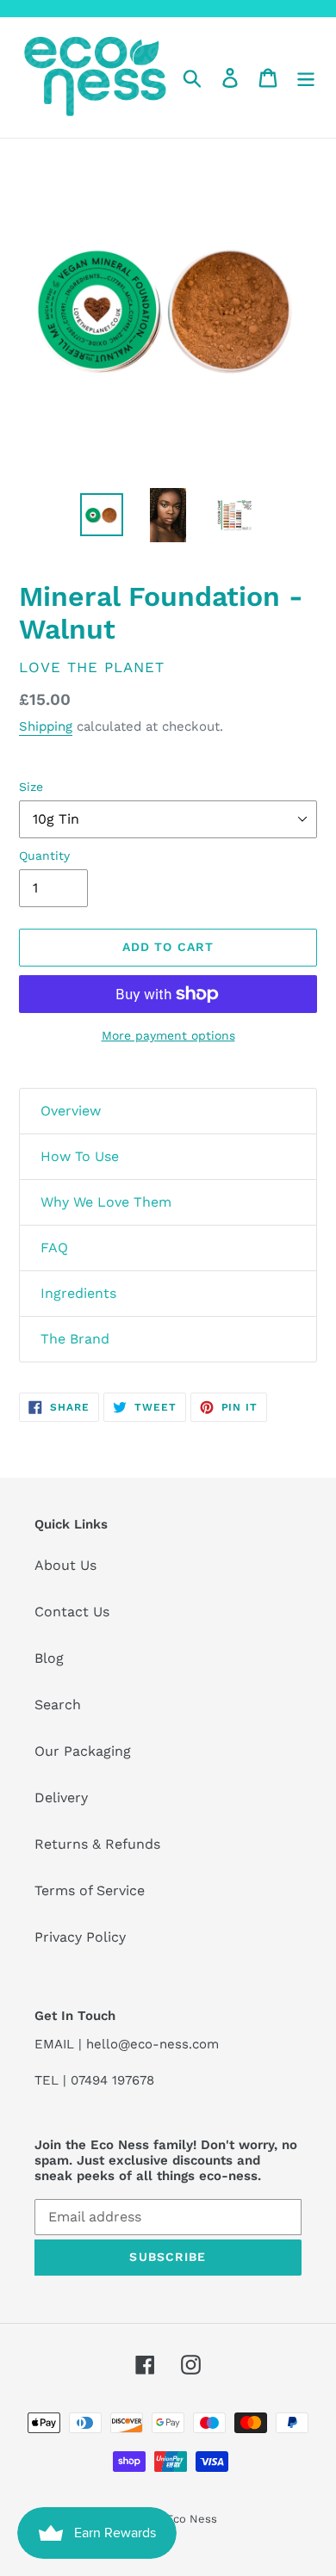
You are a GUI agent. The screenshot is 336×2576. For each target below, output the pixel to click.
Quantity (44, 856)
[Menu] (306, 78)
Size (31, 787)
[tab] (168, 1111)
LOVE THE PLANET (92, 667)
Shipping (46, 726)
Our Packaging (83, 1751)
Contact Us (72, 1612)
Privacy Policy (80, 1937)
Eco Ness (192, 2519)
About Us (65, 1565)
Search (58, 1705)
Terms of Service (90, 1890)
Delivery (61, 1798)
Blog (49, 1658)
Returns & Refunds (97, 1844)
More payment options (168, 1035)
